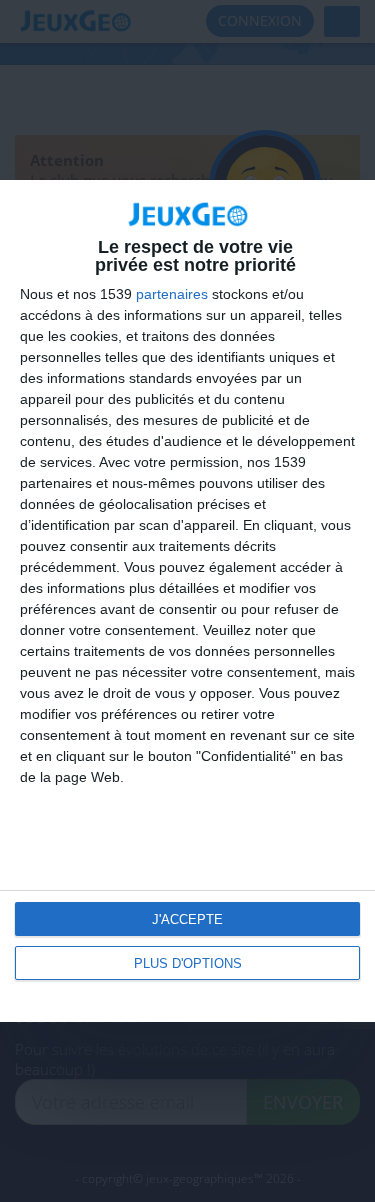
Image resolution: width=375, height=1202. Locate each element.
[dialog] (187, 600)
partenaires (172, 294)
